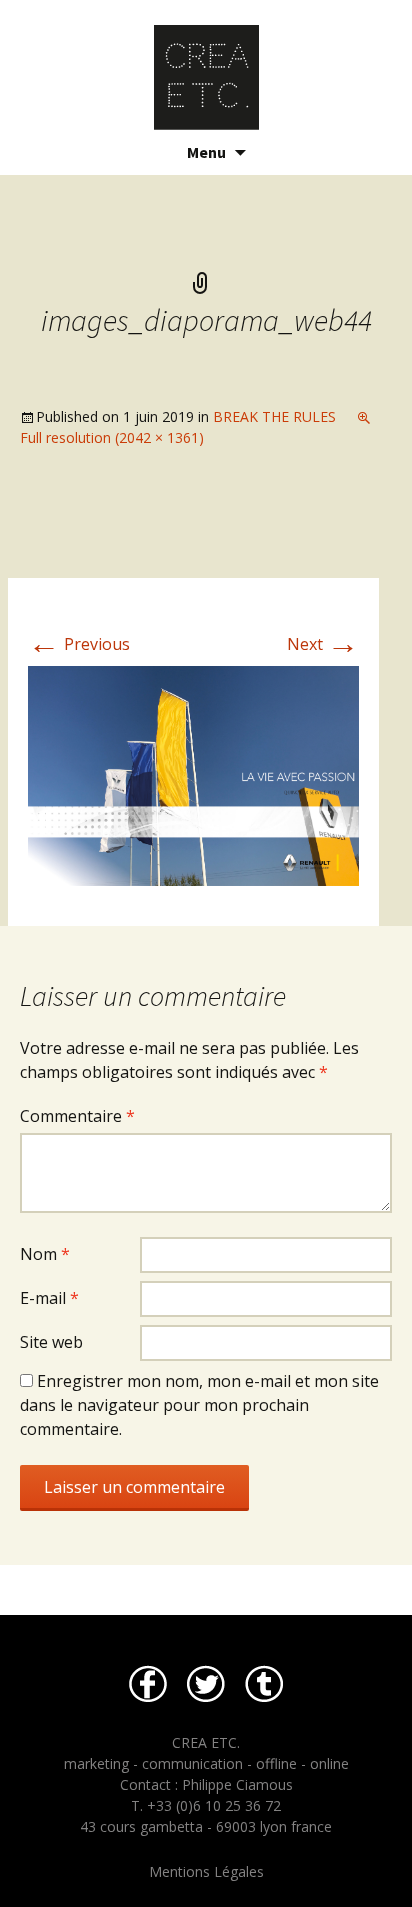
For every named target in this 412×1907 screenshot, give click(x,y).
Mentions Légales (206, 1871)
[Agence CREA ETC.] (206, 65)
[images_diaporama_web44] (193, 775)
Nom (45, 1254)
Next (323, 644)
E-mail (49, 1298)
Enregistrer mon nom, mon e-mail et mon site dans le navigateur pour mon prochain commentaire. (199, 1405)
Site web (51, 1342)
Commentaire (77, 1116)
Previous (79, 644)
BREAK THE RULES (274, 416)
